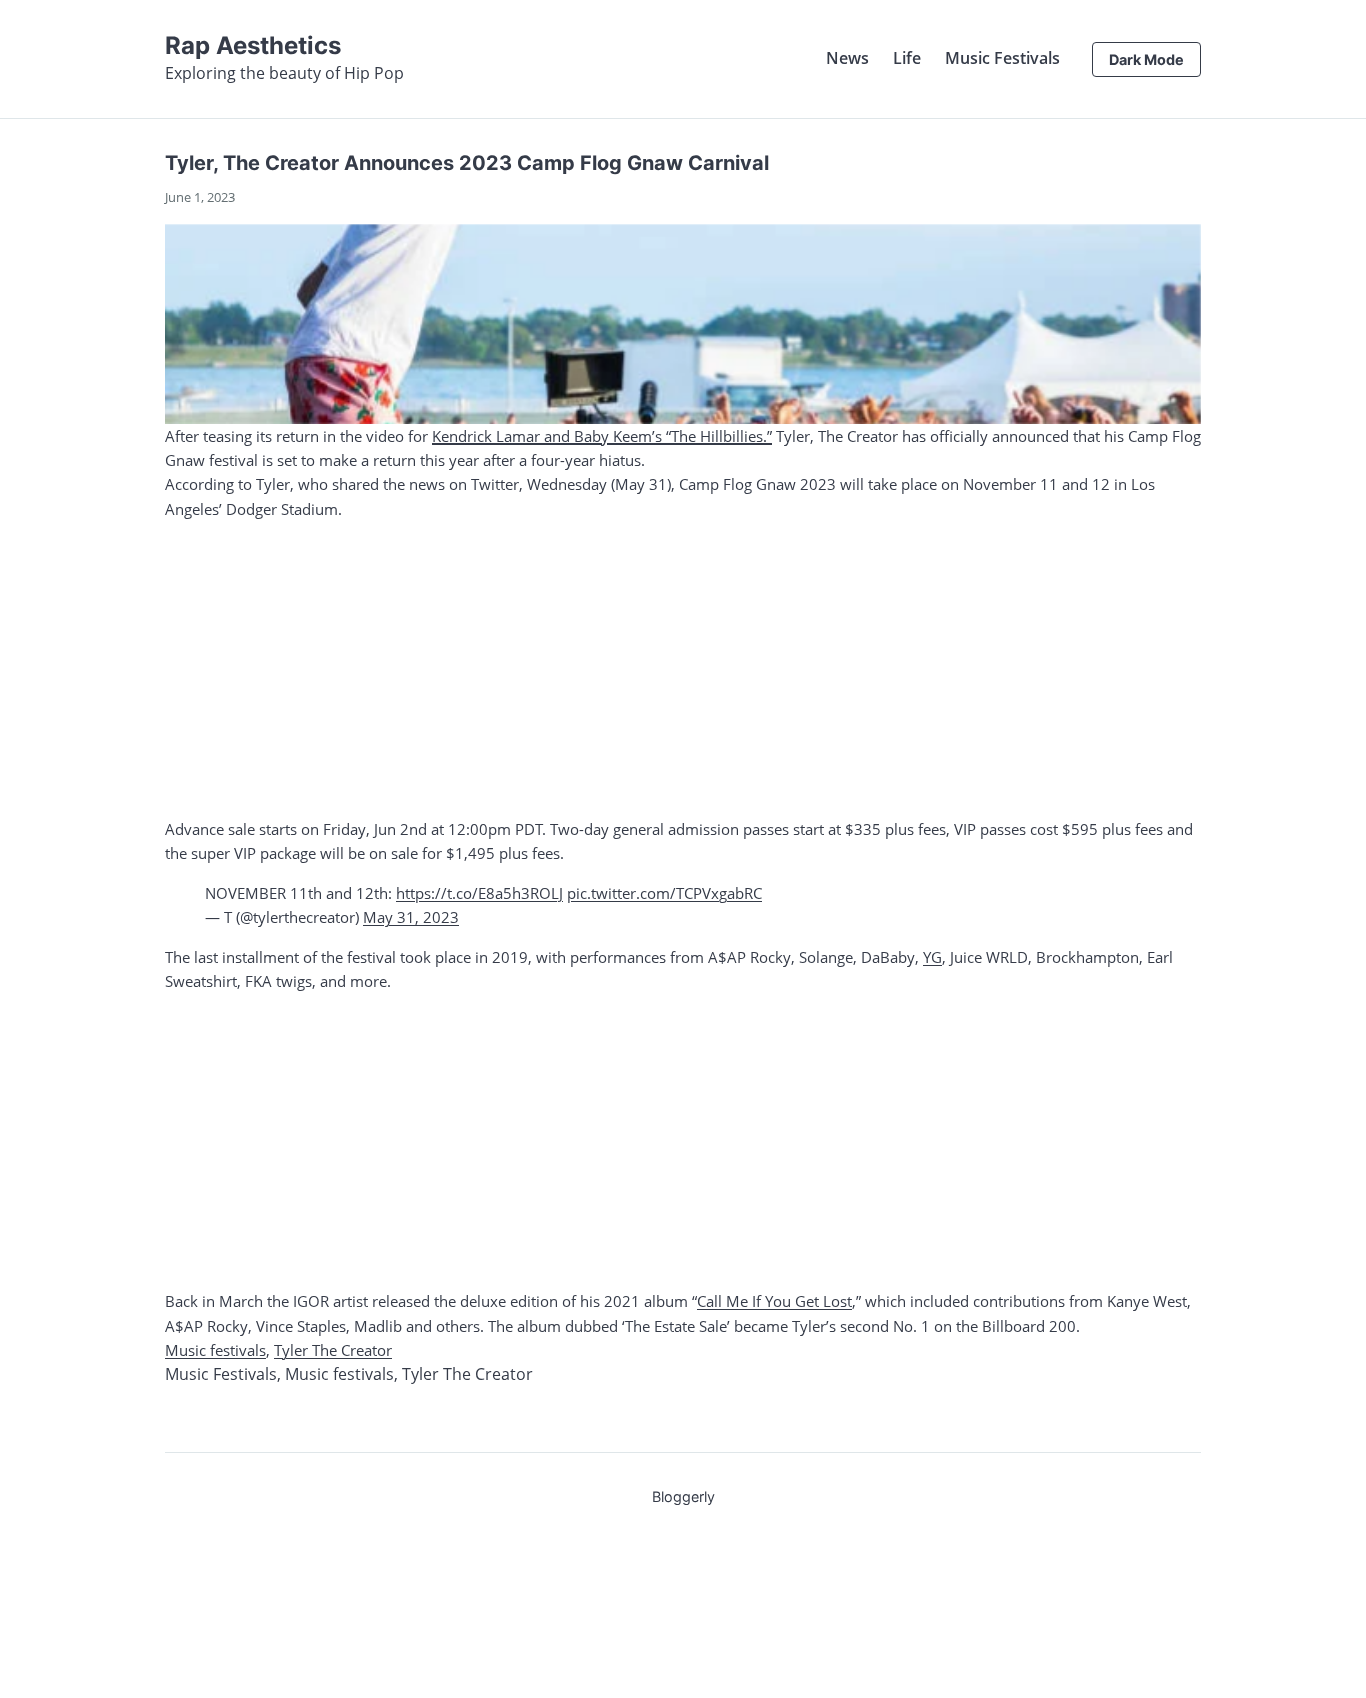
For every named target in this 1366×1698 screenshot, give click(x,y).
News (847, 58)
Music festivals (215, 1350)
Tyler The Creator (333, 1350)
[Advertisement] (683, 669)
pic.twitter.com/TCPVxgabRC (664, 893)
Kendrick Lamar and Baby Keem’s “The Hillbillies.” (602, 436)
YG (932, 957)
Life (907, 58)
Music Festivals (1002, 58)
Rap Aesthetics (253, 45)
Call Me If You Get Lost (774, 1301)
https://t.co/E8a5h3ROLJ (479, 893)
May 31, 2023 (411, 917)
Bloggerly (683, 1496)
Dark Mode (1146, 59)
